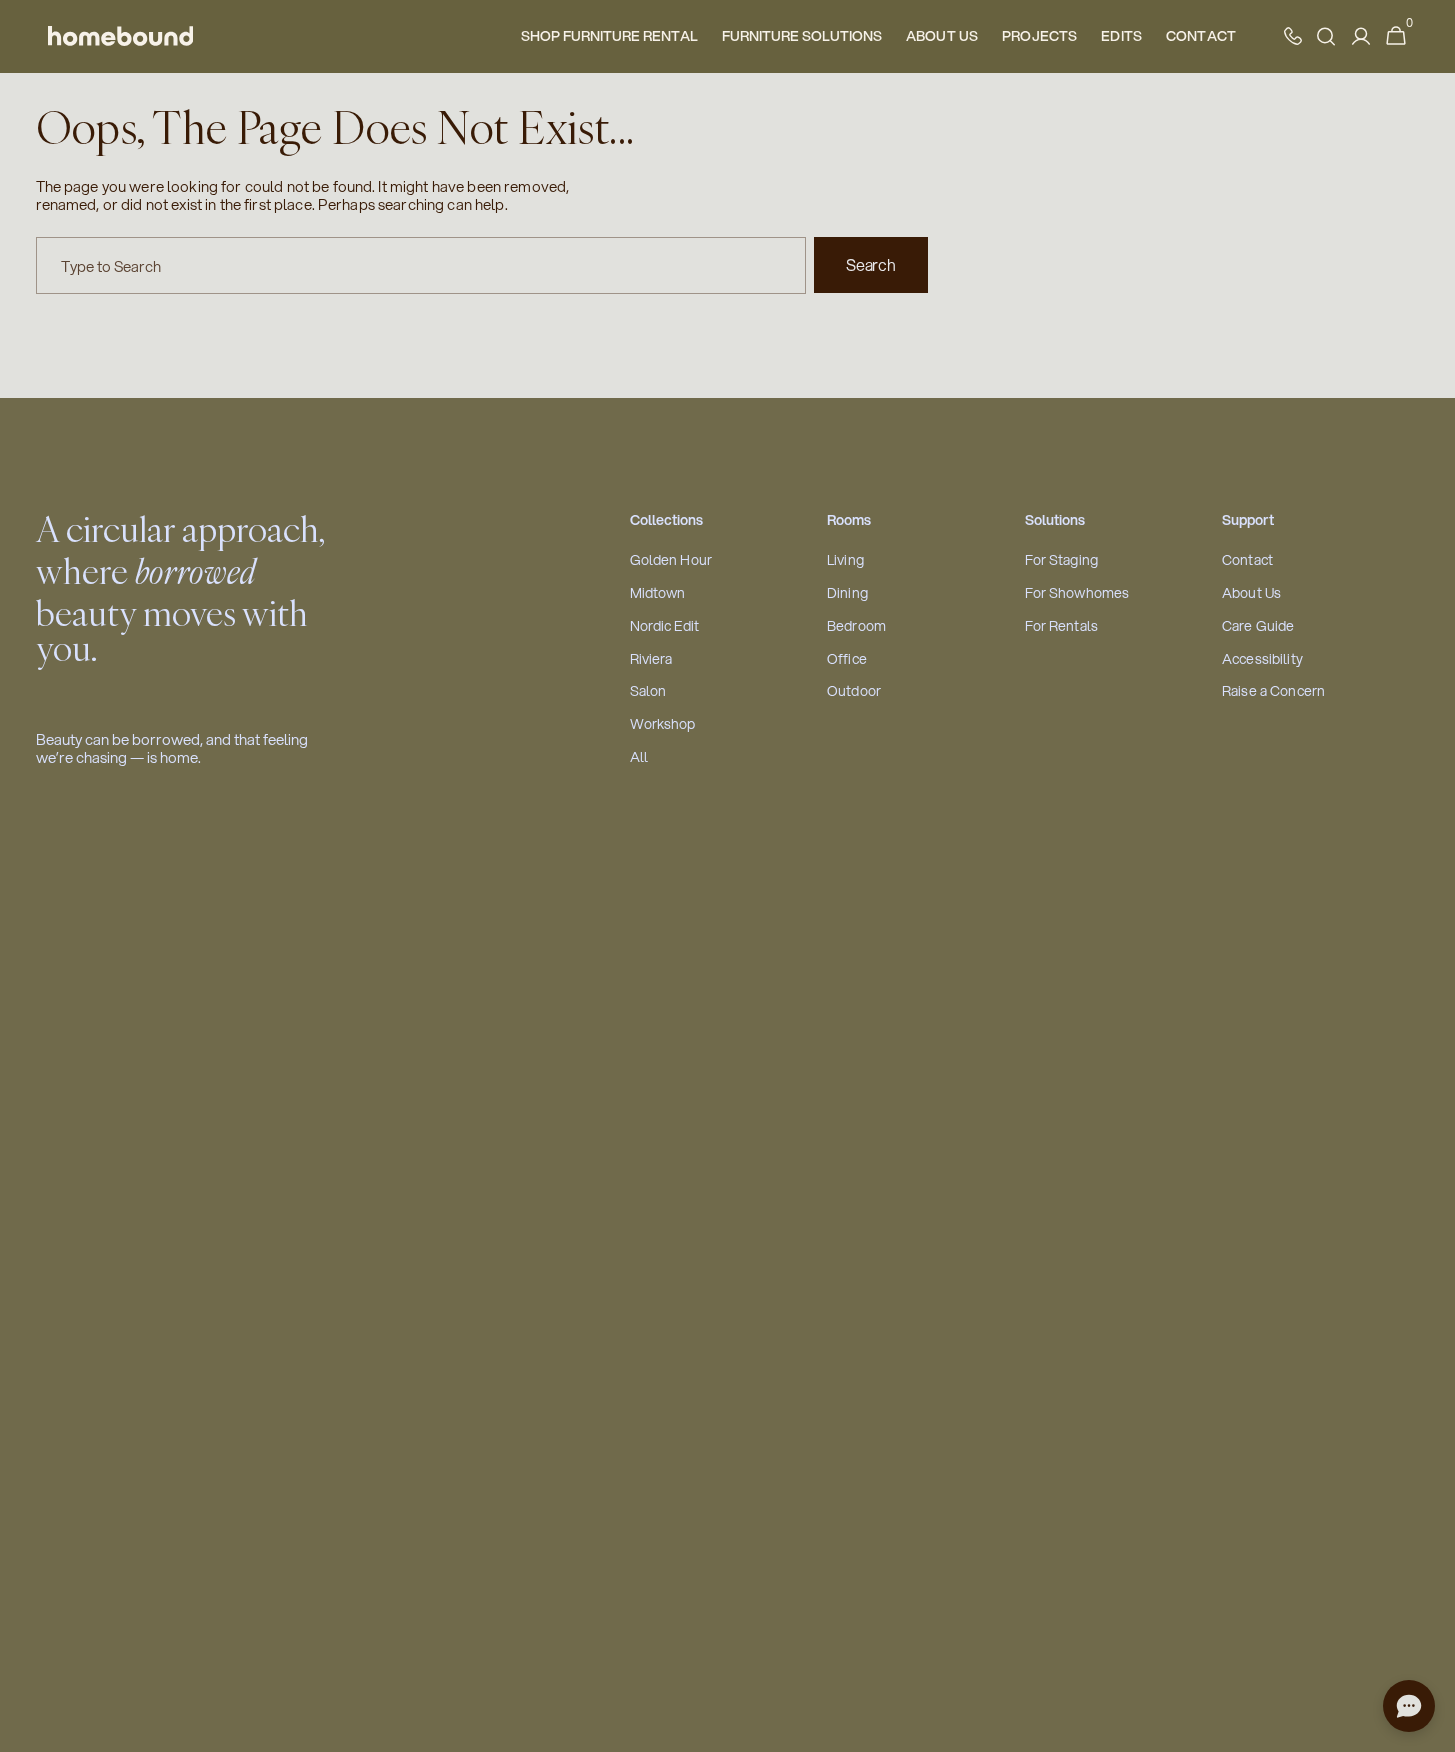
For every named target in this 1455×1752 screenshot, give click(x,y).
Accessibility (1262, 659)
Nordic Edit (665, 626)
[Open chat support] (1409, 1706)
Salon (648, 691)
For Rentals (1062, 626)
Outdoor (854, 691)
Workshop (663, 724)
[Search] (1326, 36)
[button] (1396, 36)
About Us (1251, 593)
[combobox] (421, 265)
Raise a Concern (1273, 691)
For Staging (1062, 560)
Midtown (658, 593)
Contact (1247, 560)
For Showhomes (1077, 593)
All (639, 757)
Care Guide (1258, 626)
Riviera (651, 659)
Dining (847, 593)
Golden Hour (671, 560)
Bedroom (856, 626)
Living (845, 560)
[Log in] (1361, 36)
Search (870, 264)
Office (847, 659)
